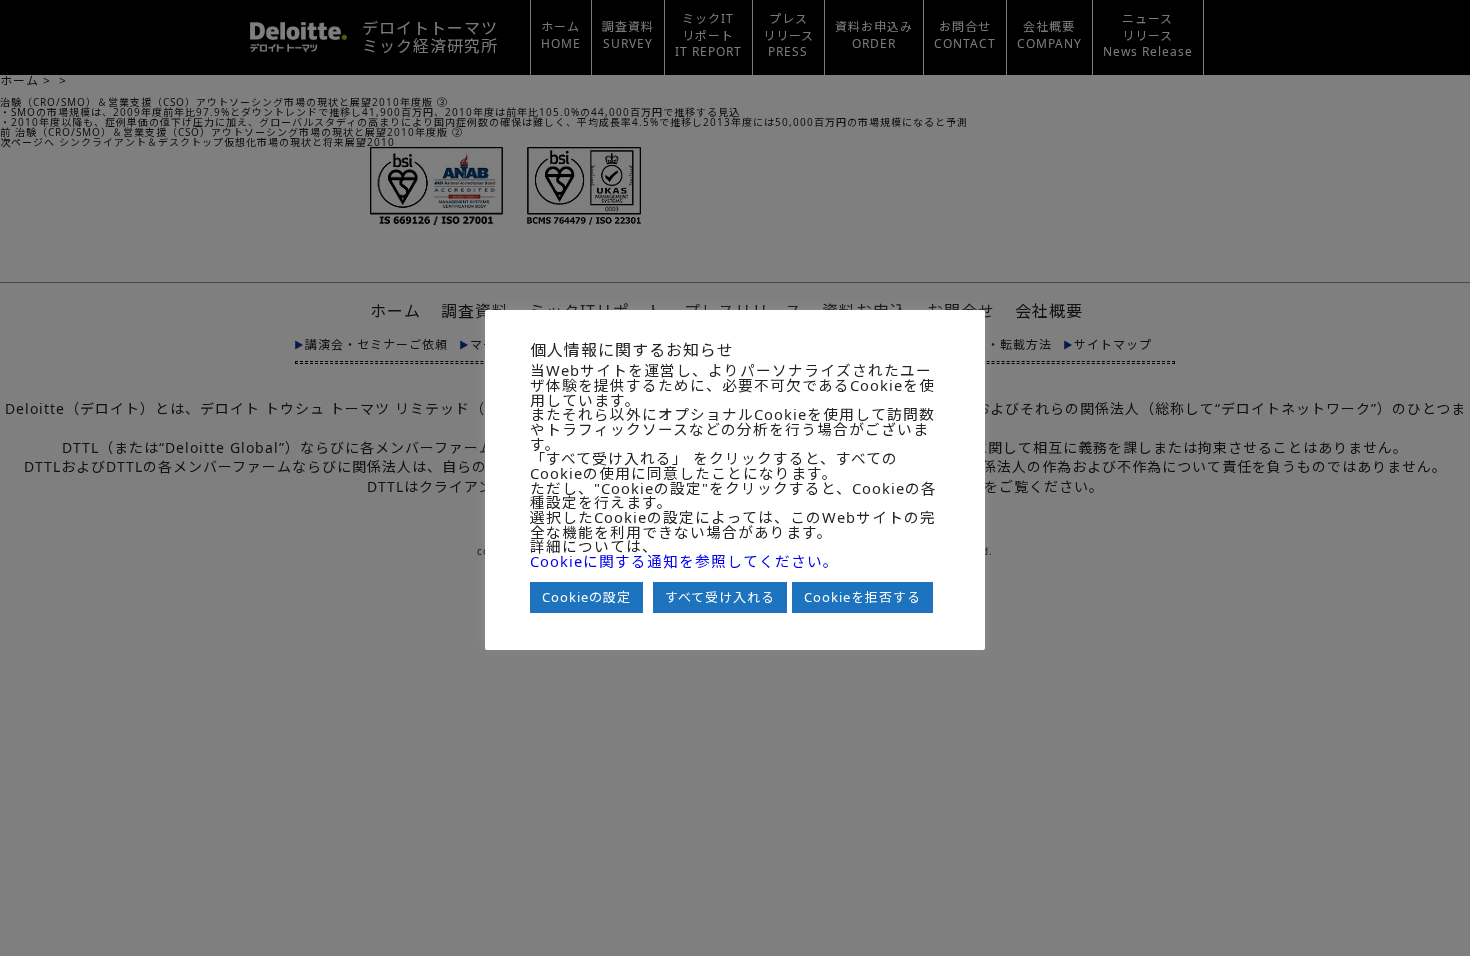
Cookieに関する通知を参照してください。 (684, 561)
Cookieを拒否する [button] (862, 597)
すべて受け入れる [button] (720, 597)
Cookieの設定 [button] (586, 597)
